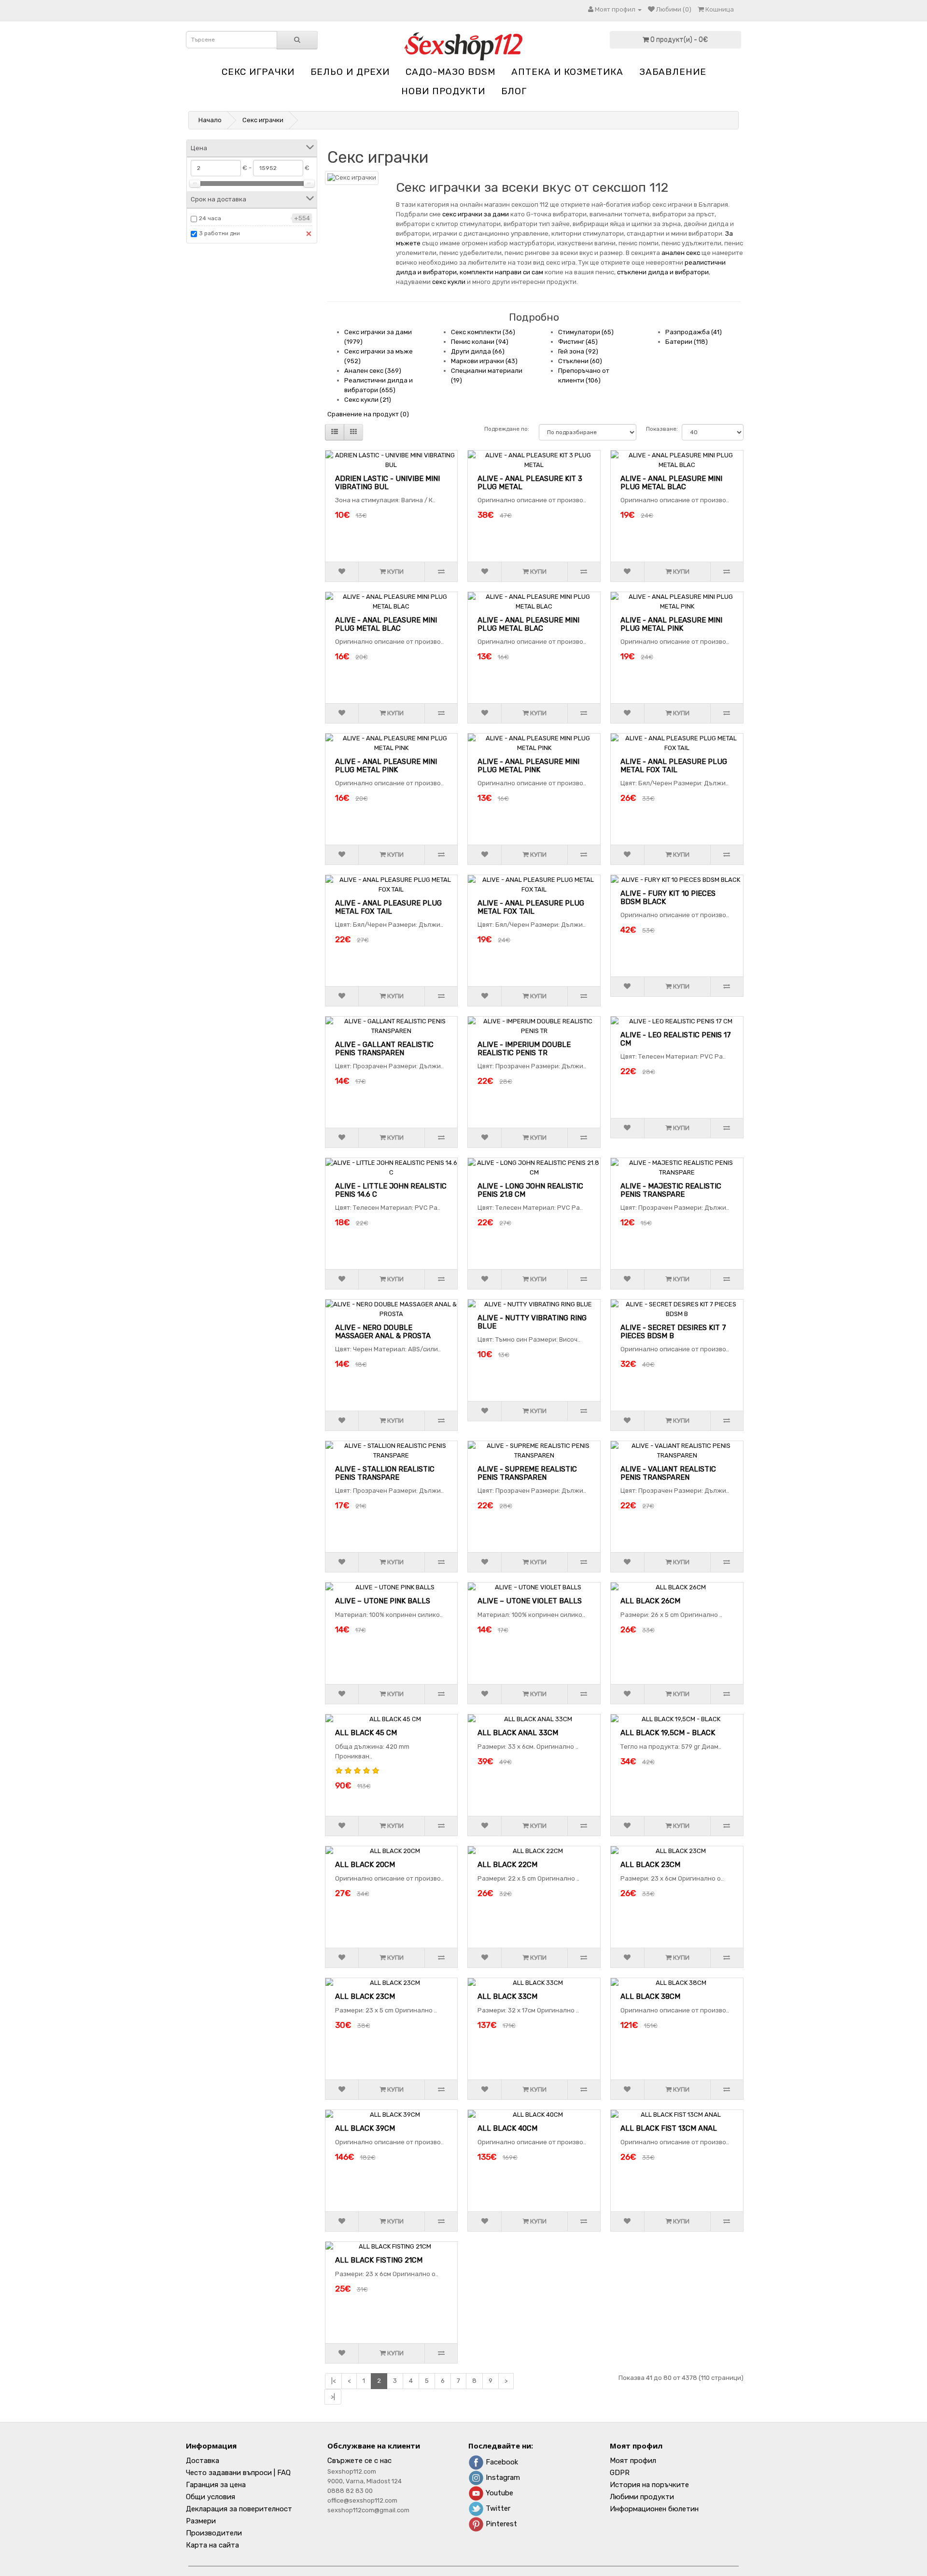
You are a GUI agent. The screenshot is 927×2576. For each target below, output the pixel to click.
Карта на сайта (212, 2545)
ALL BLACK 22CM (507, 1865)
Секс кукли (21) (368, 400)
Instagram (502, 2477)
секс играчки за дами (476, 214)
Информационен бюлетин (654, 2509)
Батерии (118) (687, 342)
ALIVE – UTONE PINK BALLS (383, 1601)
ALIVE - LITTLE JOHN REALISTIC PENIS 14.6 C (391, 1190)
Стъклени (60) (580, 361)
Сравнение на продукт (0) (368, 414)
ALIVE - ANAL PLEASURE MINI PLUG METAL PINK (671, 624)
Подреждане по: (507, 429)
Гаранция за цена (216, 2485)
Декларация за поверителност (239, 2509)
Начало (210, 120)
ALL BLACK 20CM (365, 1865)
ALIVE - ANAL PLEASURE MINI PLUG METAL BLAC (671, 483)
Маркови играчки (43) (484, 361)
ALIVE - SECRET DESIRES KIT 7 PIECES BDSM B (673, 1332)
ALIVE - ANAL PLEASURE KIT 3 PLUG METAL (530, 483)
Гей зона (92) (578, 351)
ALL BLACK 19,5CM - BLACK (668, 1733)
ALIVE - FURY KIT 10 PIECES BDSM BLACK (668, 898)
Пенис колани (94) (480, 342)
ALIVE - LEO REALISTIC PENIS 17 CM (676, 1039)
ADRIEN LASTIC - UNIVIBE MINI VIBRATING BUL (387, 483)
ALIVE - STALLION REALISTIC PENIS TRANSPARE (385, 1473)
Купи (395, 572)
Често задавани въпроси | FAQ (238, 2473)
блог (514, 91)
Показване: (659, 429)
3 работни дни (219, 233)
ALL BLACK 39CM (365, 2128)
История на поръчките (649, 2485)
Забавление (673, 72)
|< (333, 2381)
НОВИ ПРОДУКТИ (443, 91)
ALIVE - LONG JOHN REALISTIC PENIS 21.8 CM (530, 1190)
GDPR (620, 2473)
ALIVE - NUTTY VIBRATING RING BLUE (532, 1322)
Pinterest (500, 2524)
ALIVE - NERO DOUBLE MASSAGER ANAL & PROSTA (383, 1332)
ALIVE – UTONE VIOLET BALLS (530, 1601)
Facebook (501, 2462)
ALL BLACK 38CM (650, 1996)
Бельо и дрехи (350, 72)
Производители (214, 2533)
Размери (201, 2521)
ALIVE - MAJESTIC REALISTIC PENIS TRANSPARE (671, 1190)
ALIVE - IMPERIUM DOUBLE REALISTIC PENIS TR (524, 1049)
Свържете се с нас (359, 2461)
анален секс (681, 253)
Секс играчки (258, 72)
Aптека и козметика (567, 72)
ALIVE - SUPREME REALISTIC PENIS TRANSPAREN (527, 1473)
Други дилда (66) (478, 351)
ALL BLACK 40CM (507, 2128)
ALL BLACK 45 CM (366, 1733)
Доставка (203, 2461)
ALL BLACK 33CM (507, 1996)
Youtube (499, 2493)
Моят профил (633, 2461)
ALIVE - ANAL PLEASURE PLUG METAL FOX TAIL (674, 766)
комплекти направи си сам (501, 272)
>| (333, 2397)
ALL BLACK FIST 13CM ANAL (669, 2128)
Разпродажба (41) (694, 332)
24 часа (210, 218)
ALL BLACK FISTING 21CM (379, 2260)
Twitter (497, 2508)
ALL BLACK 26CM (650, 1601)
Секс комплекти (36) (483, 332)
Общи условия (211, 2497)
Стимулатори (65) (586, 332)
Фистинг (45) (578, 342)
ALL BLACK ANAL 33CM (518, 1733)
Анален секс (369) (373, 371)
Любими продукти (642, 2497)
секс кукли (449, 282)
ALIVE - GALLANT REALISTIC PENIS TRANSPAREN (384, 1049)
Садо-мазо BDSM (450, 72)
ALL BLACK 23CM (650, 1865)
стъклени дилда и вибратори (663, 272)
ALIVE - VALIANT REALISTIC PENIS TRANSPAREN (668, 1473)
